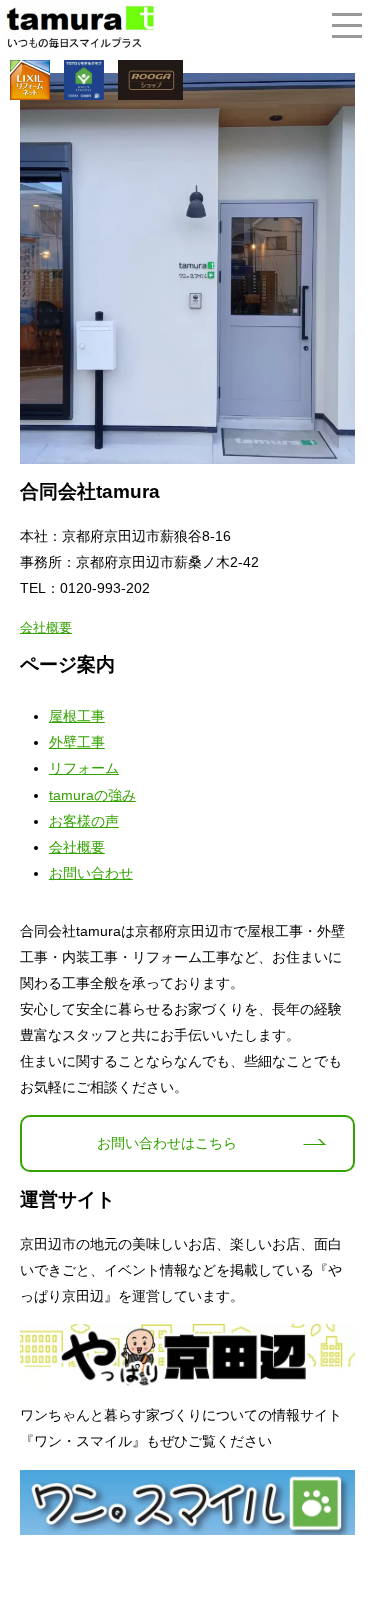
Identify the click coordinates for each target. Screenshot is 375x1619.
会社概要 (46, 627)
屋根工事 (77, 716)
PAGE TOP (348, 1549)
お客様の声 (84, 821)
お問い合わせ (91, 873)
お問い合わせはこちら (167, 1143)
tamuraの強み (92, 795)
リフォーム (84, 768)
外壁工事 (77, 742)
